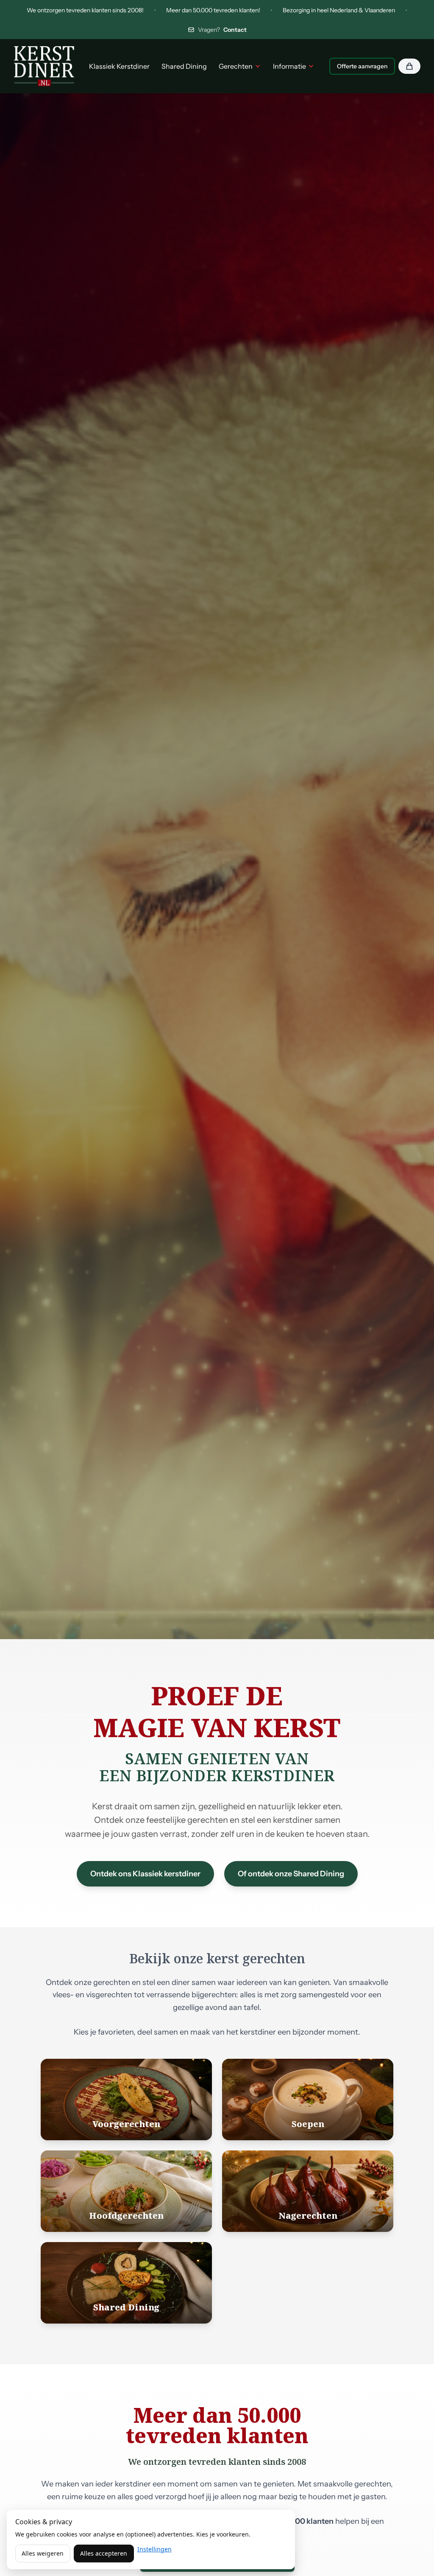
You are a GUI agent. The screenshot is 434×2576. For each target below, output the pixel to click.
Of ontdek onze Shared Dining (291, 1874)
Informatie (289, 66)
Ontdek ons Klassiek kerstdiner (145, 1874)
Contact (235, 30)
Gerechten (236, 66)
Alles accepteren (104, 2553)
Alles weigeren (43, 2553)
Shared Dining (184, 66)
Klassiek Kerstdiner (119, 66)
